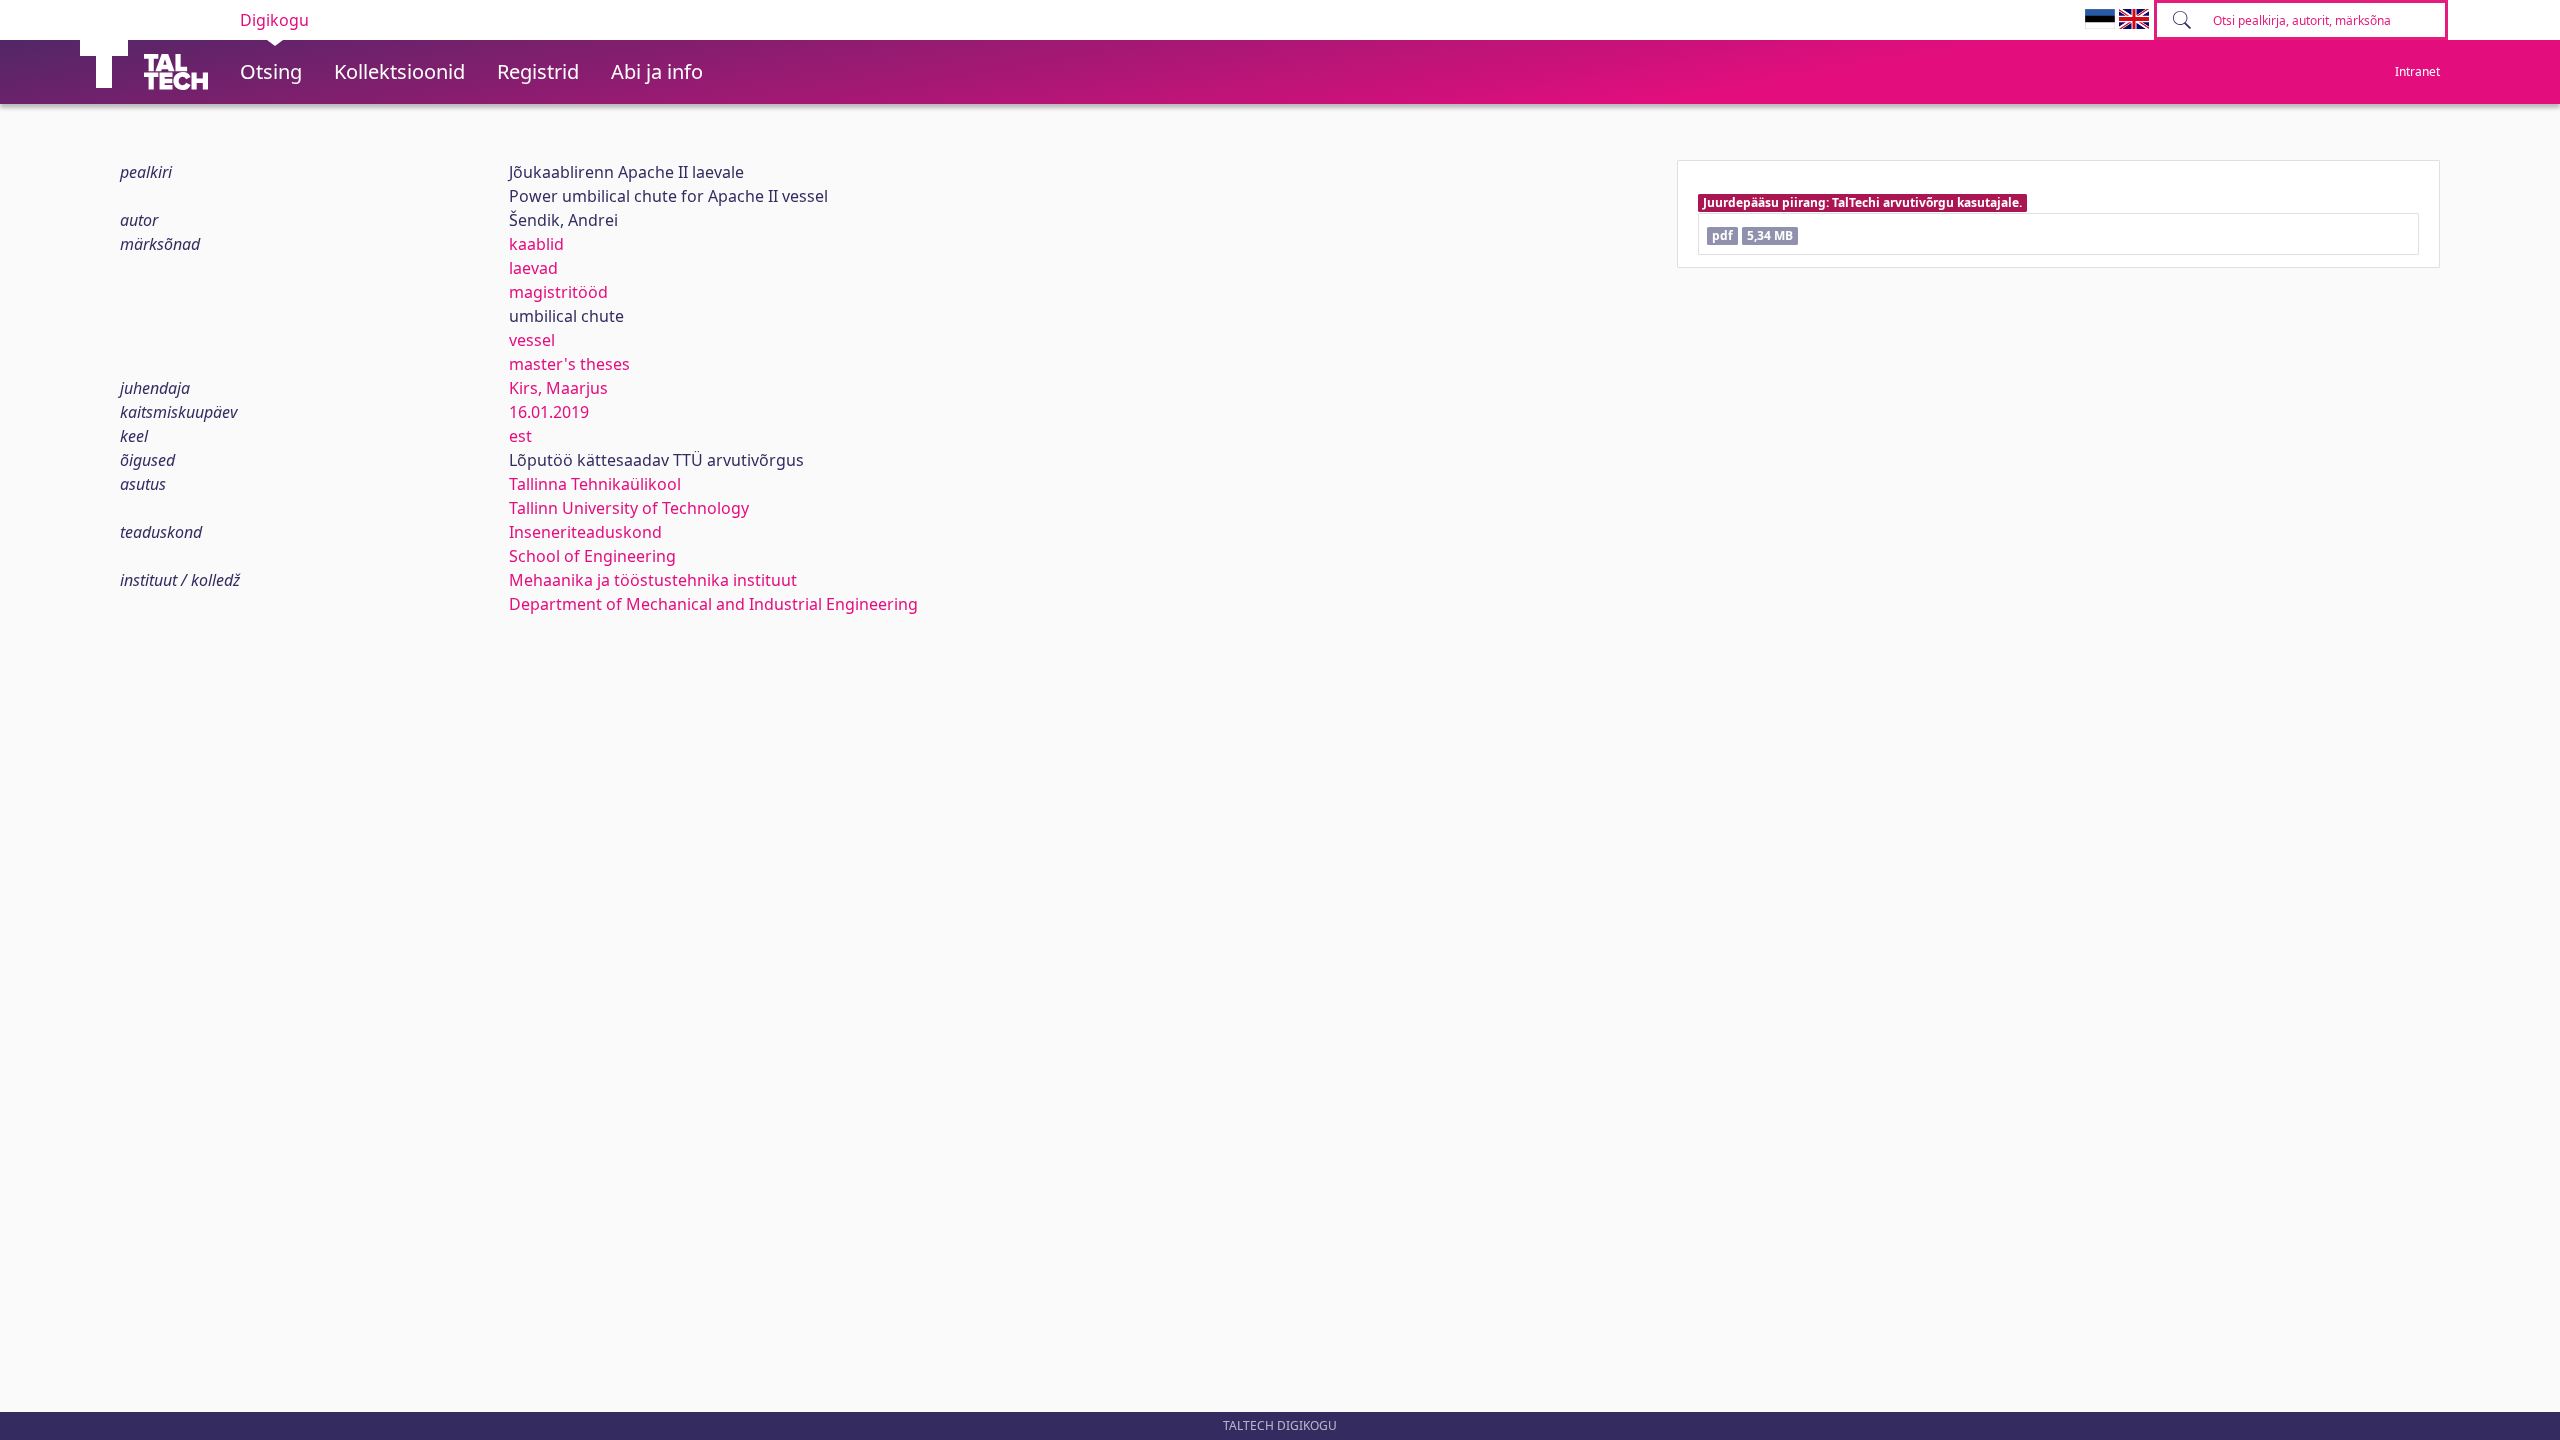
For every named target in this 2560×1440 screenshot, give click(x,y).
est (520, 436)
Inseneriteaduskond (585, 532)
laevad (533, 268)
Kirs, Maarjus (558, 388)
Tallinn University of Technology (629, 508)
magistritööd (558, 292)
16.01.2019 (549, 412)
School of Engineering (592, 556)
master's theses (569, 364)
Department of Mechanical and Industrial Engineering (713, 604)
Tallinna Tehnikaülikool (595, 484)
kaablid (536, 244)
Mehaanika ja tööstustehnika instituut (653, 580)
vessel (532, 340)
